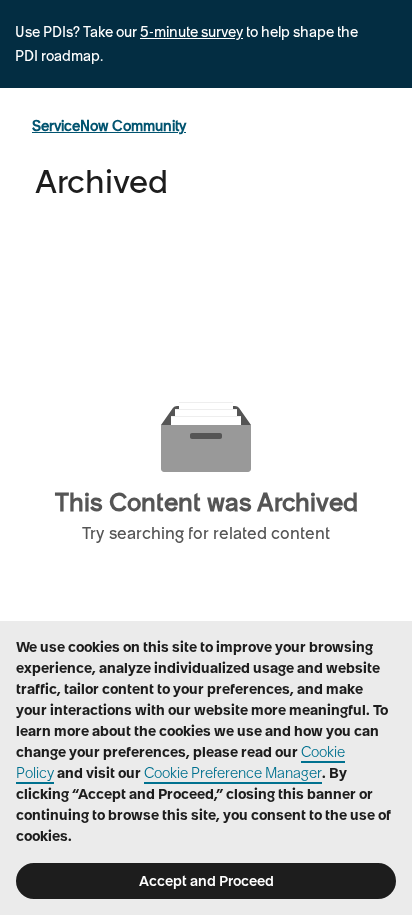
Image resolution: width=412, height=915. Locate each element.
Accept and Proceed (206, 881)
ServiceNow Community (109, 126)
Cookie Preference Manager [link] (233, 773)
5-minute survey (191, 32)
